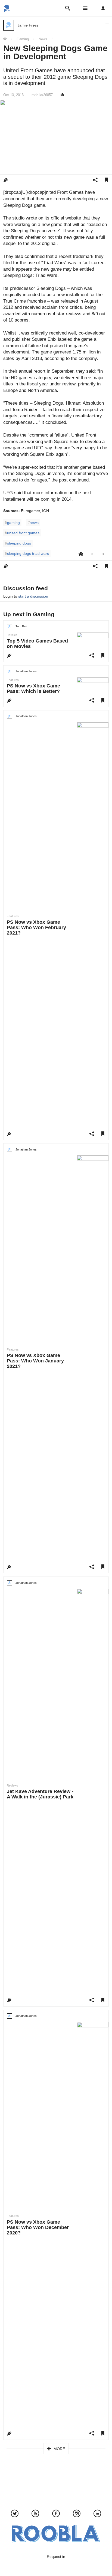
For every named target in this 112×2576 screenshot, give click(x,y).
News (43, 39)
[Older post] (103, 554)
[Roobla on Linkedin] (97, 2514)
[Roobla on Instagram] (77, 2514)
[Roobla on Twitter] (15, 2514)
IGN (46, 511)
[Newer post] (92, 554)
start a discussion (33, 596)
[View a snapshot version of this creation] (62, 95)
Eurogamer (30, 511)
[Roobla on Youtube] (35, 2514)
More (59, 2449)
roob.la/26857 (42, 95)
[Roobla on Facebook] (56, 2514)
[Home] (7, 39)
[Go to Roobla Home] (7, 11)
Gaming (23, 39)
